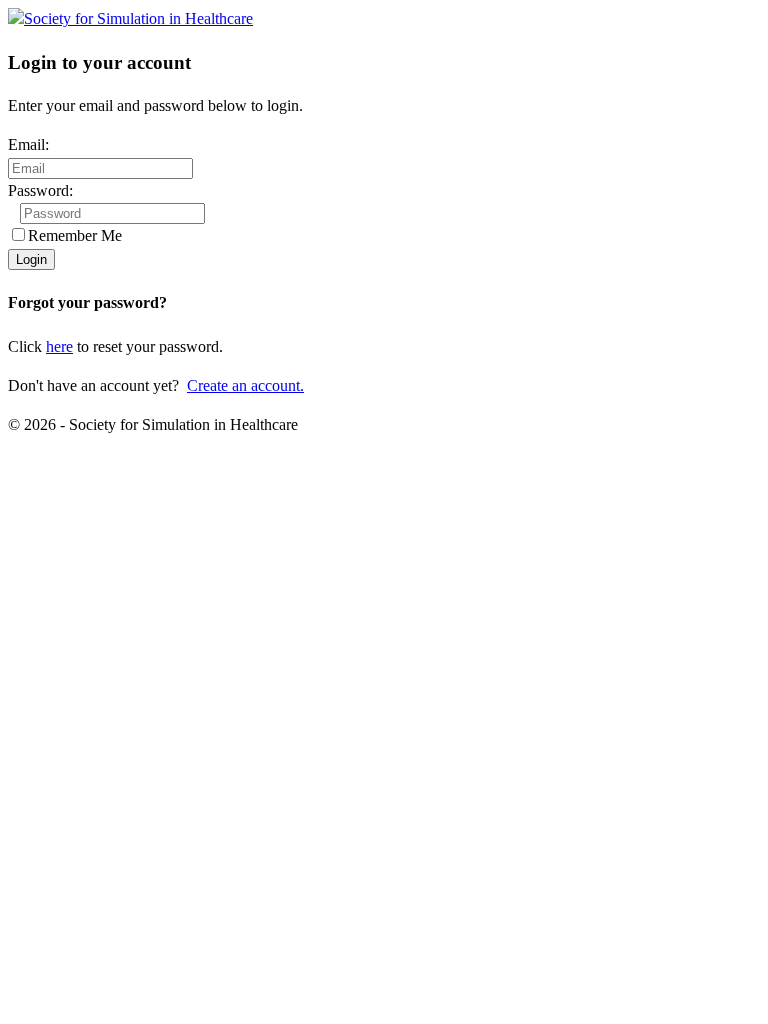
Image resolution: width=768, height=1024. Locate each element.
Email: (28, 144)
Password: (40, 190)
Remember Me (75, 235)
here (59, 346)
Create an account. (245, 385)
